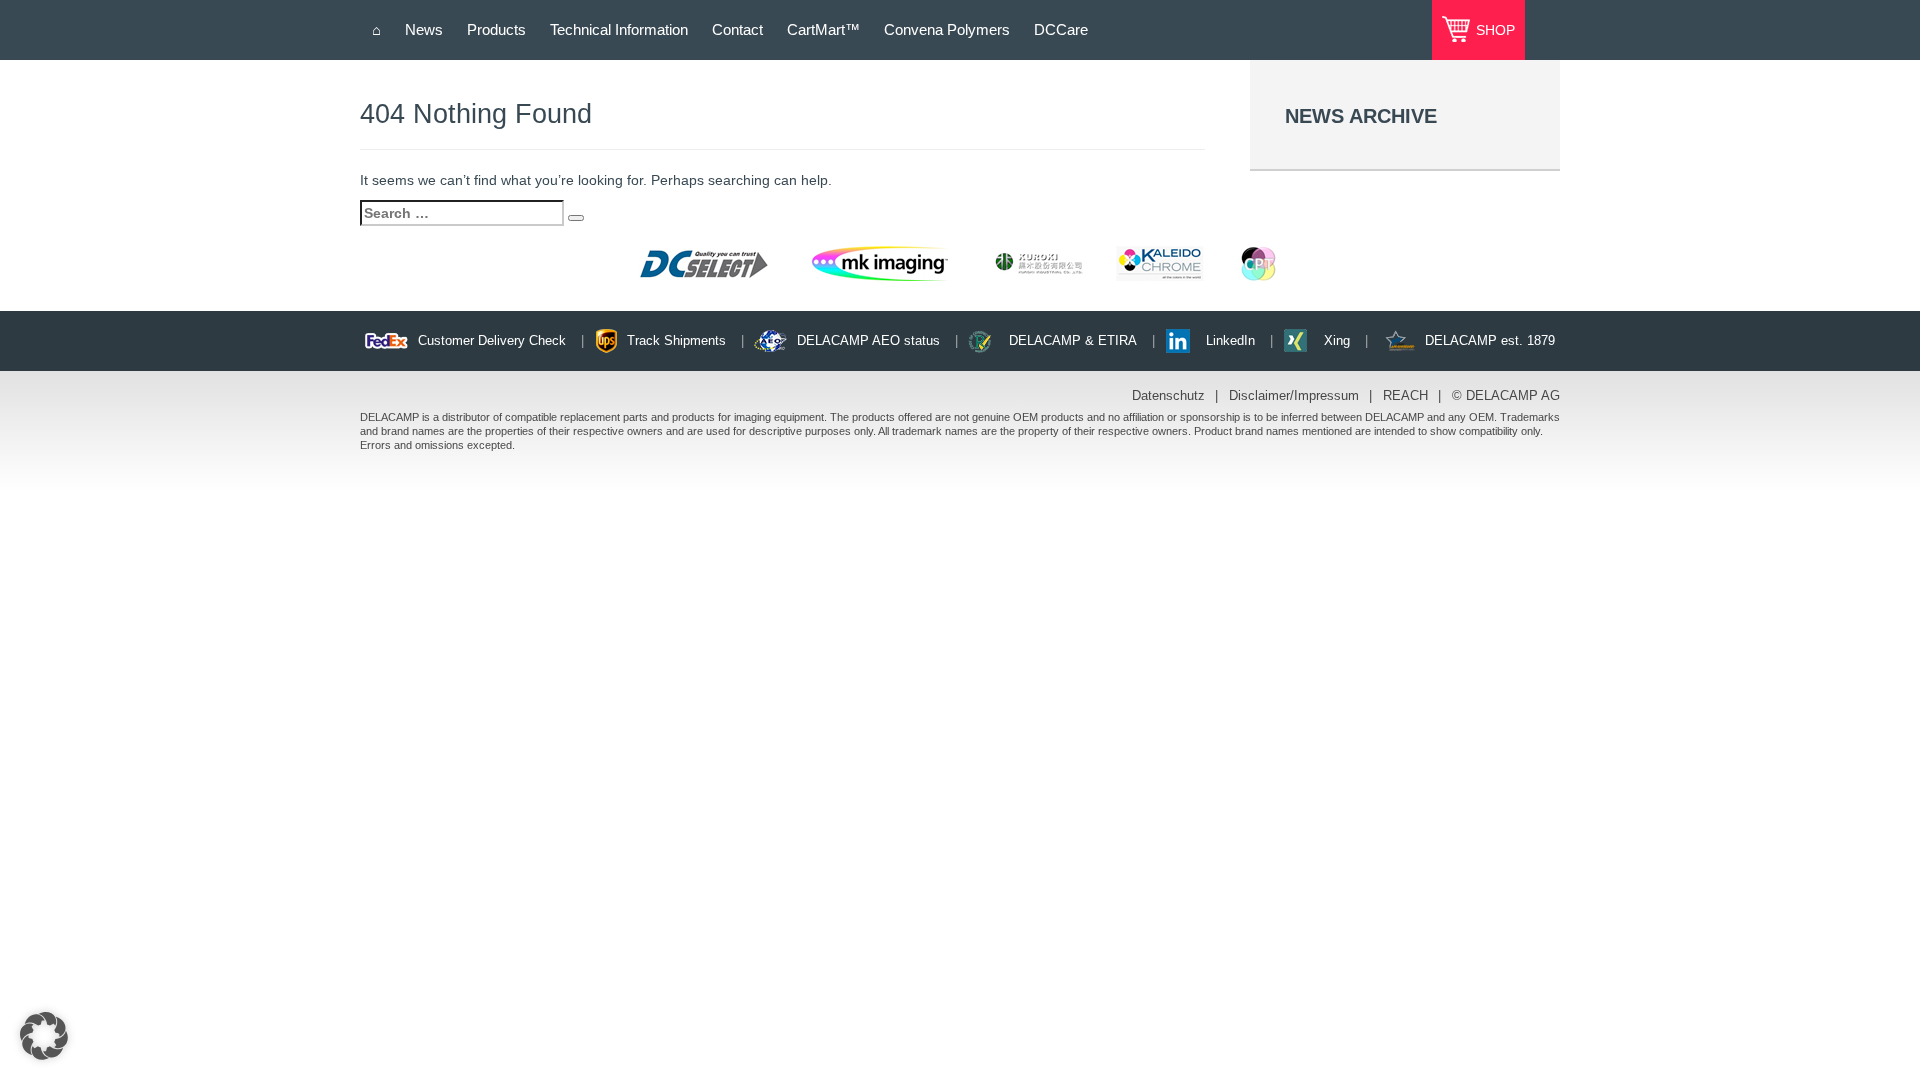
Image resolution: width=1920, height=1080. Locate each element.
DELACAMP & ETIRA (1073, 340)
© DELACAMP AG (1506, 395)
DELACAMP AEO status (868, 340)
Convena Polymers (947, 29)
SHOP (1493, 30)
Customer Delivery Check (492, 340)
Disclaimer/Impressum (1294, 395)
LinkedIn (1230, 340)
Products (496, 29)
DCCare (1061, 29)
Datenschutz (1168, 395)
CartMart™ (823, 29)
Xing (1337, 340)
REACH (1405, 395)
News (424, 29)
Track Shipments (676, 340)
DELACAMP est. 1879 (1490, 340)
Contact (737, 29)
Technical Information (619, 29)
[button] (44, 1036)
